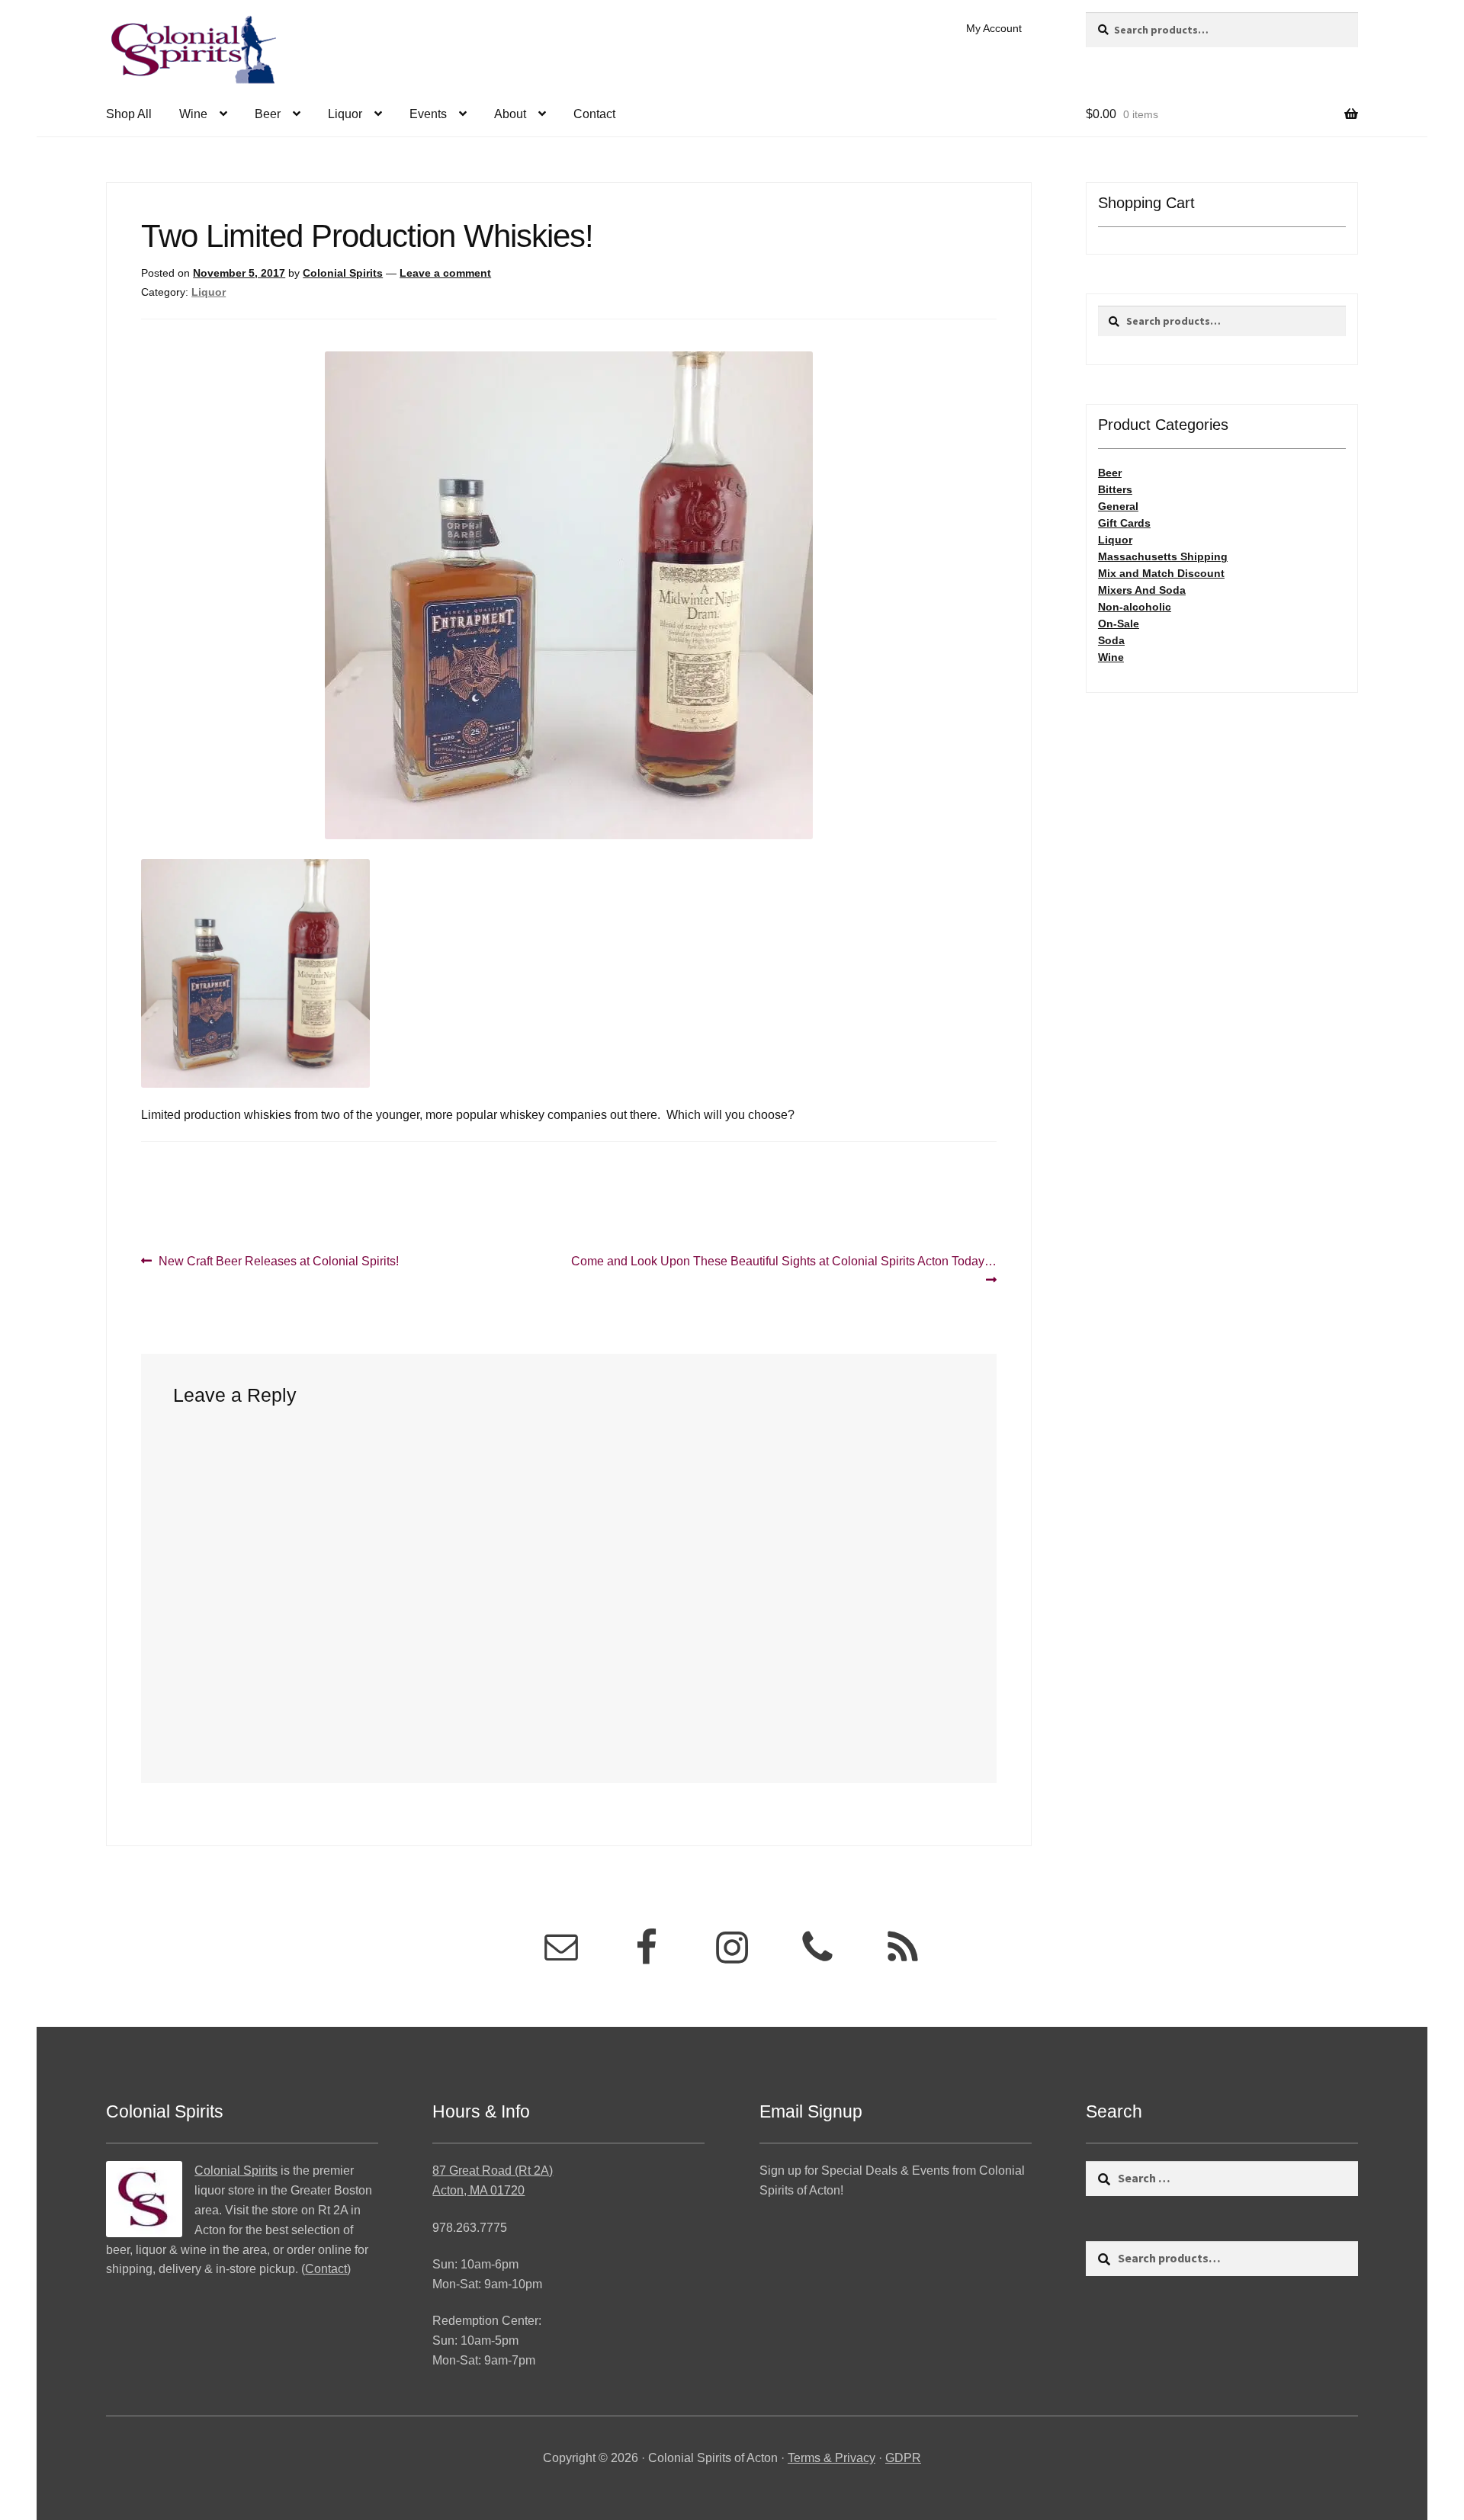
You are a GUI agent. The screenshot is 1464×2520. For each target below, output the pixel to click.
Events (428, 114)
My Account (994, 28)
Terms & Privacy (832, 2458)
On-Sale (1119, 624)
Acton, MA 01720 (478, 2190)
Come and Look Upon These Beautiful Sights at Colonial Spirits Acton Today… (783, 1270)
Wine (193, 114)
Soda (1111, 640)
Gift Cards (1124, 523)
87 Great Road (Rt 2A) (493, 2171)
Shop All (129, 114)
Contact (594, 114)
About (510, 114)
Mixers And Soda (1142, 590)
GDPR (903, 2458)
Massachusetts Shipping (1163, 556)
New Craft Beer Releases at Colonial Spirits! (278, 1262)
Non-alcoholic (1135, 607)
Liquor (345, 114)
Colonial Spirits (343, 273)
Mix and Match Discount (1161, 573)
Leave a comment (445, 273)
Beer (268, 114)
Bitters (1115, 489)
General (1118, 506)
